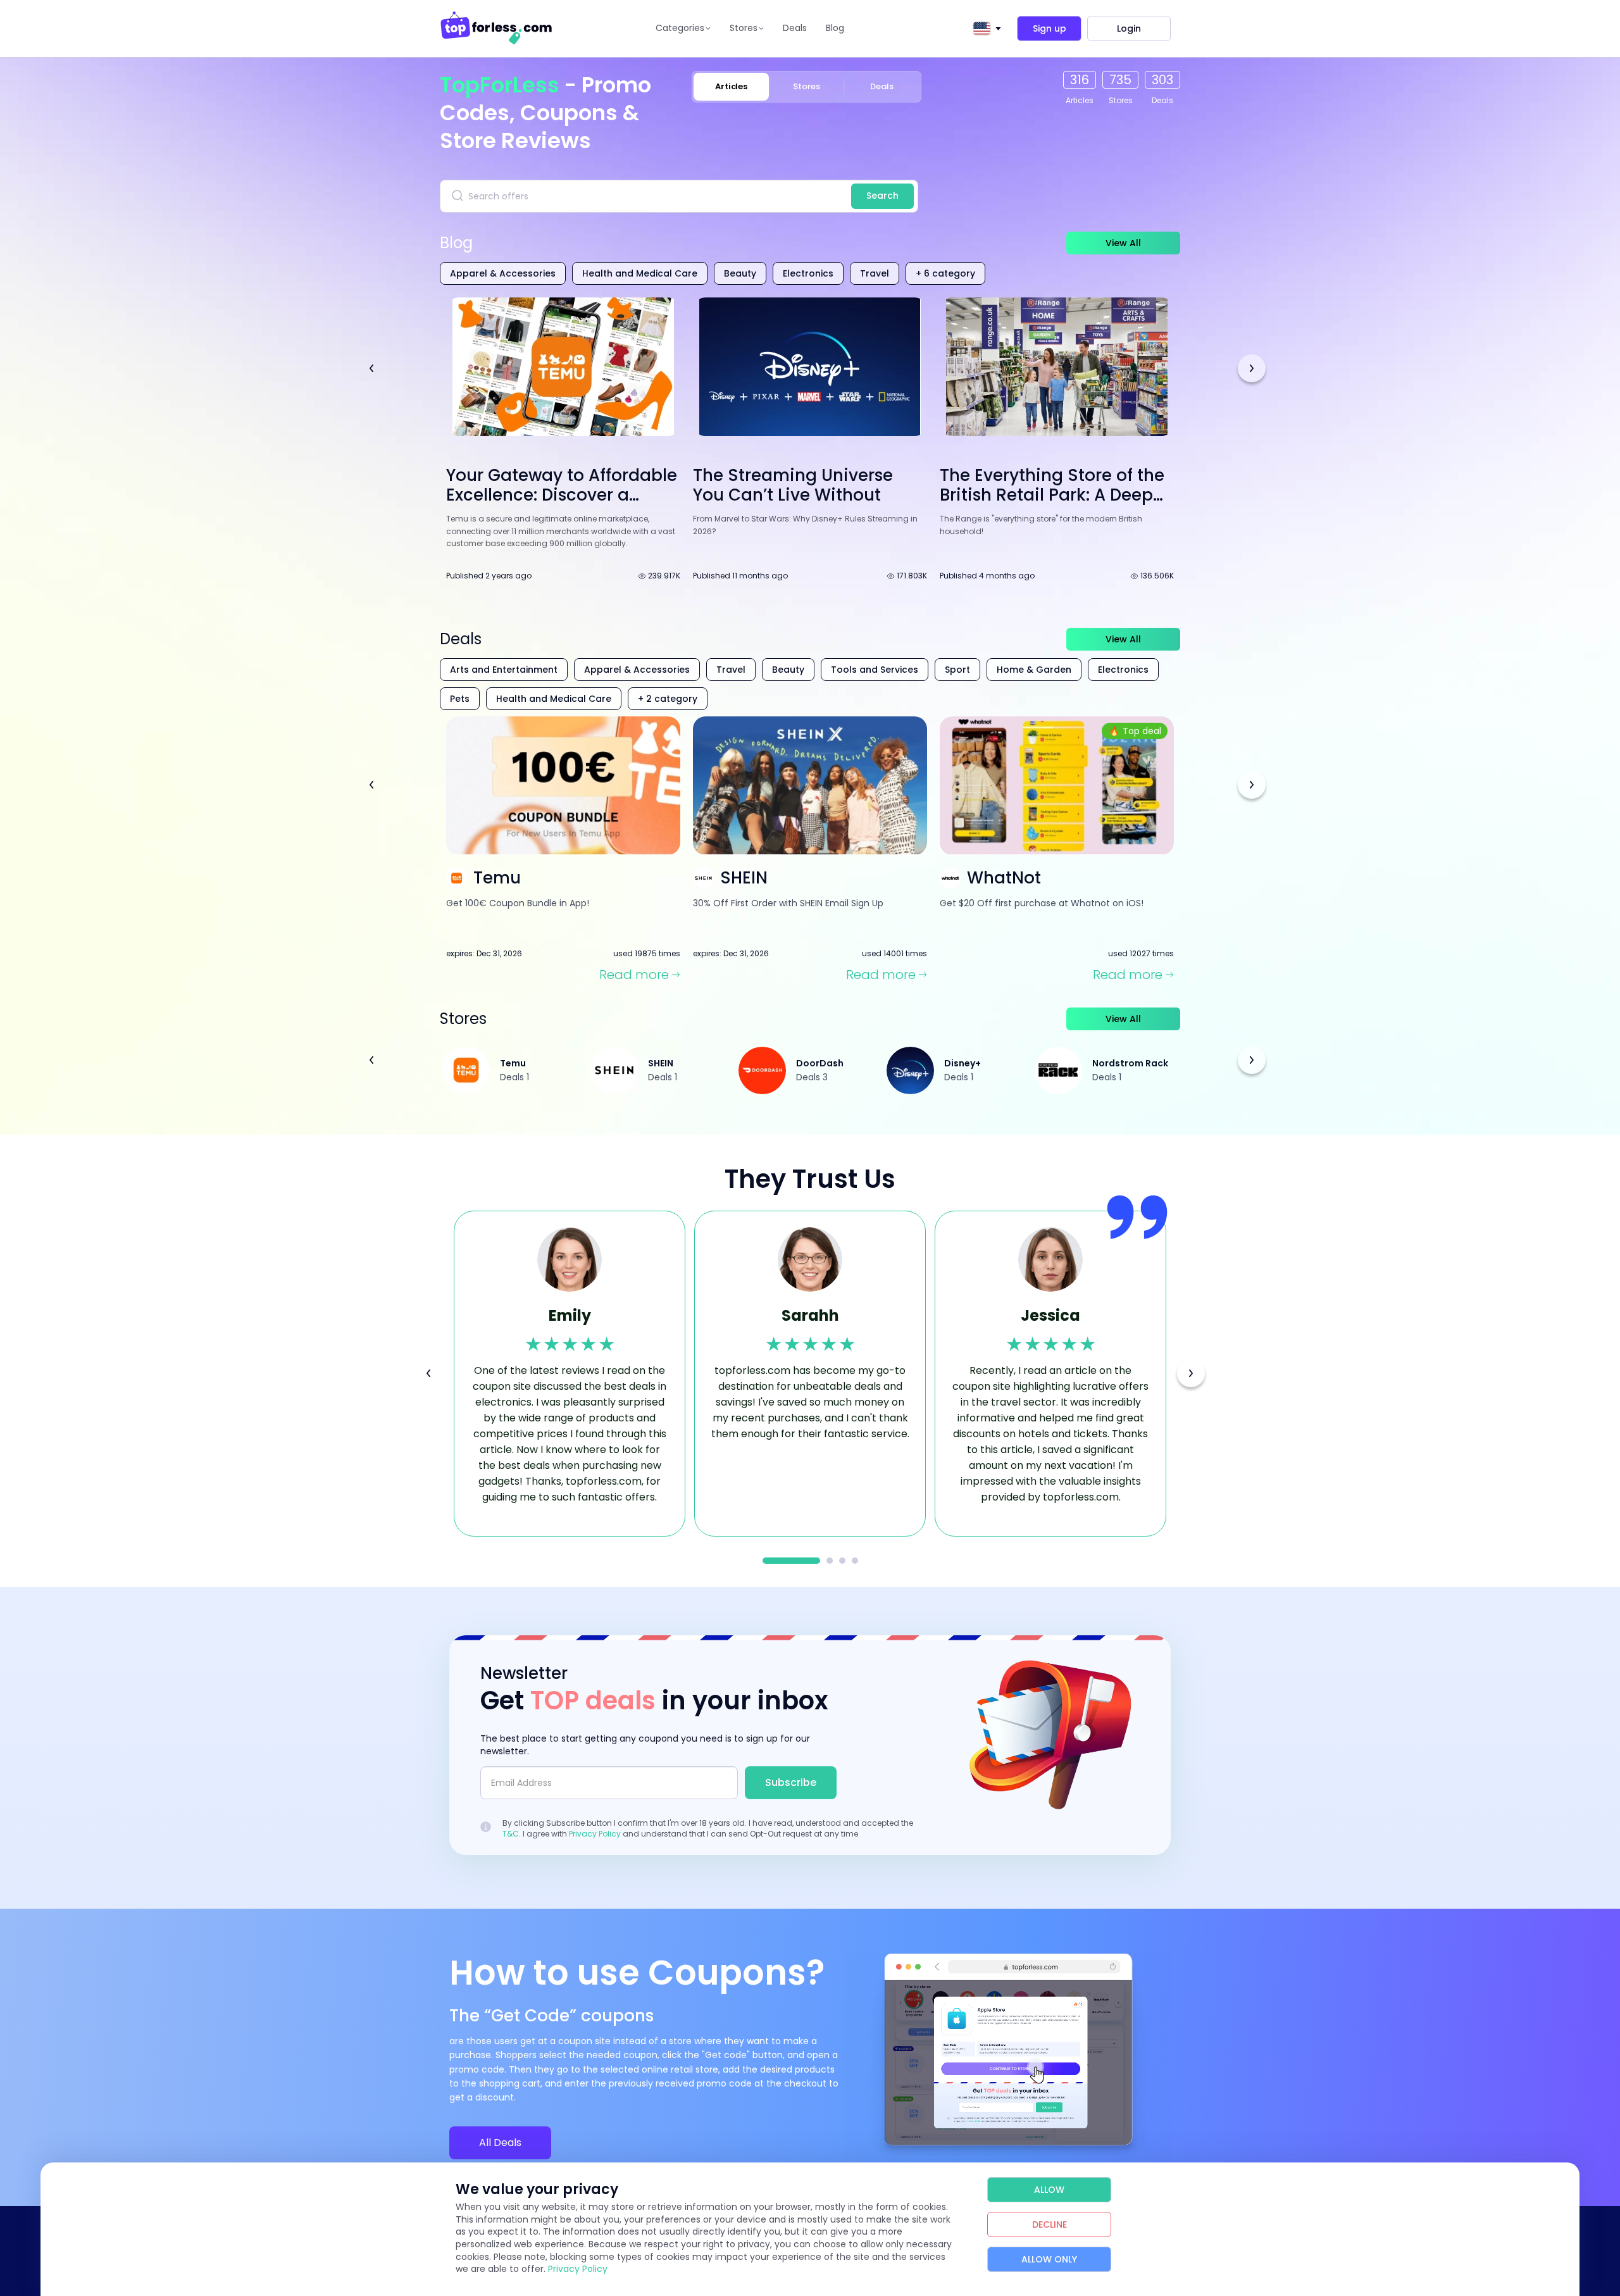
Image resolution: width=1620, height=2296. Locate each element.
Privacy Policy (595, 1834)
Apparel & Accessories (503, 273)
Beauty (740, 273)
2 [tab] (830, 1561)
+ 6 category (945, 273)
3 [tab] (842, 1561)
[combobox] (985, 28)
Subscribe (791, 1782)
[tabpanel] (570, 1374)
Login (1129, 28)
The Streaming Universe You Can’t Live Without (793, 485)
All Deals (500, 2143)
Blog (835, 28)
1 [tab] (791, 1561)
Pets (460, 699)
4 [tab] (855, 1561)
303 (1162, 80)
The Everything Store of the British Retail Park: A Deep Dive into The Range (1052, 495)
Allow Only (1049, 2259)
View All (1123, 243)
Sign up (1050, 28)
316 (1080, 80)
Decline (1050, 2224)
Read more (634, 975)
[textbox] (981, 28)
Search (882, 196)
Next (1252, 368)
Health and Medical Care (640, 273)
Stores (807, 86)
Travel (875, 273)
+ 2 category (668, 699)
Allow (1049, 2190)
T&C (511, 1834)
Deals (795, 28)
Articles (731, 86)
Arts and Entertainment (504, 670)
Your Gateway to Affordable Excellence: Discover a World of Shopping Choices (562, 495)
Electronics (808, 273)
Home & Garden (1034, 670)
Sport (957, 670)
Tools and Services (875, 670)
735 (1120, 80)
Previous (371, 368)
